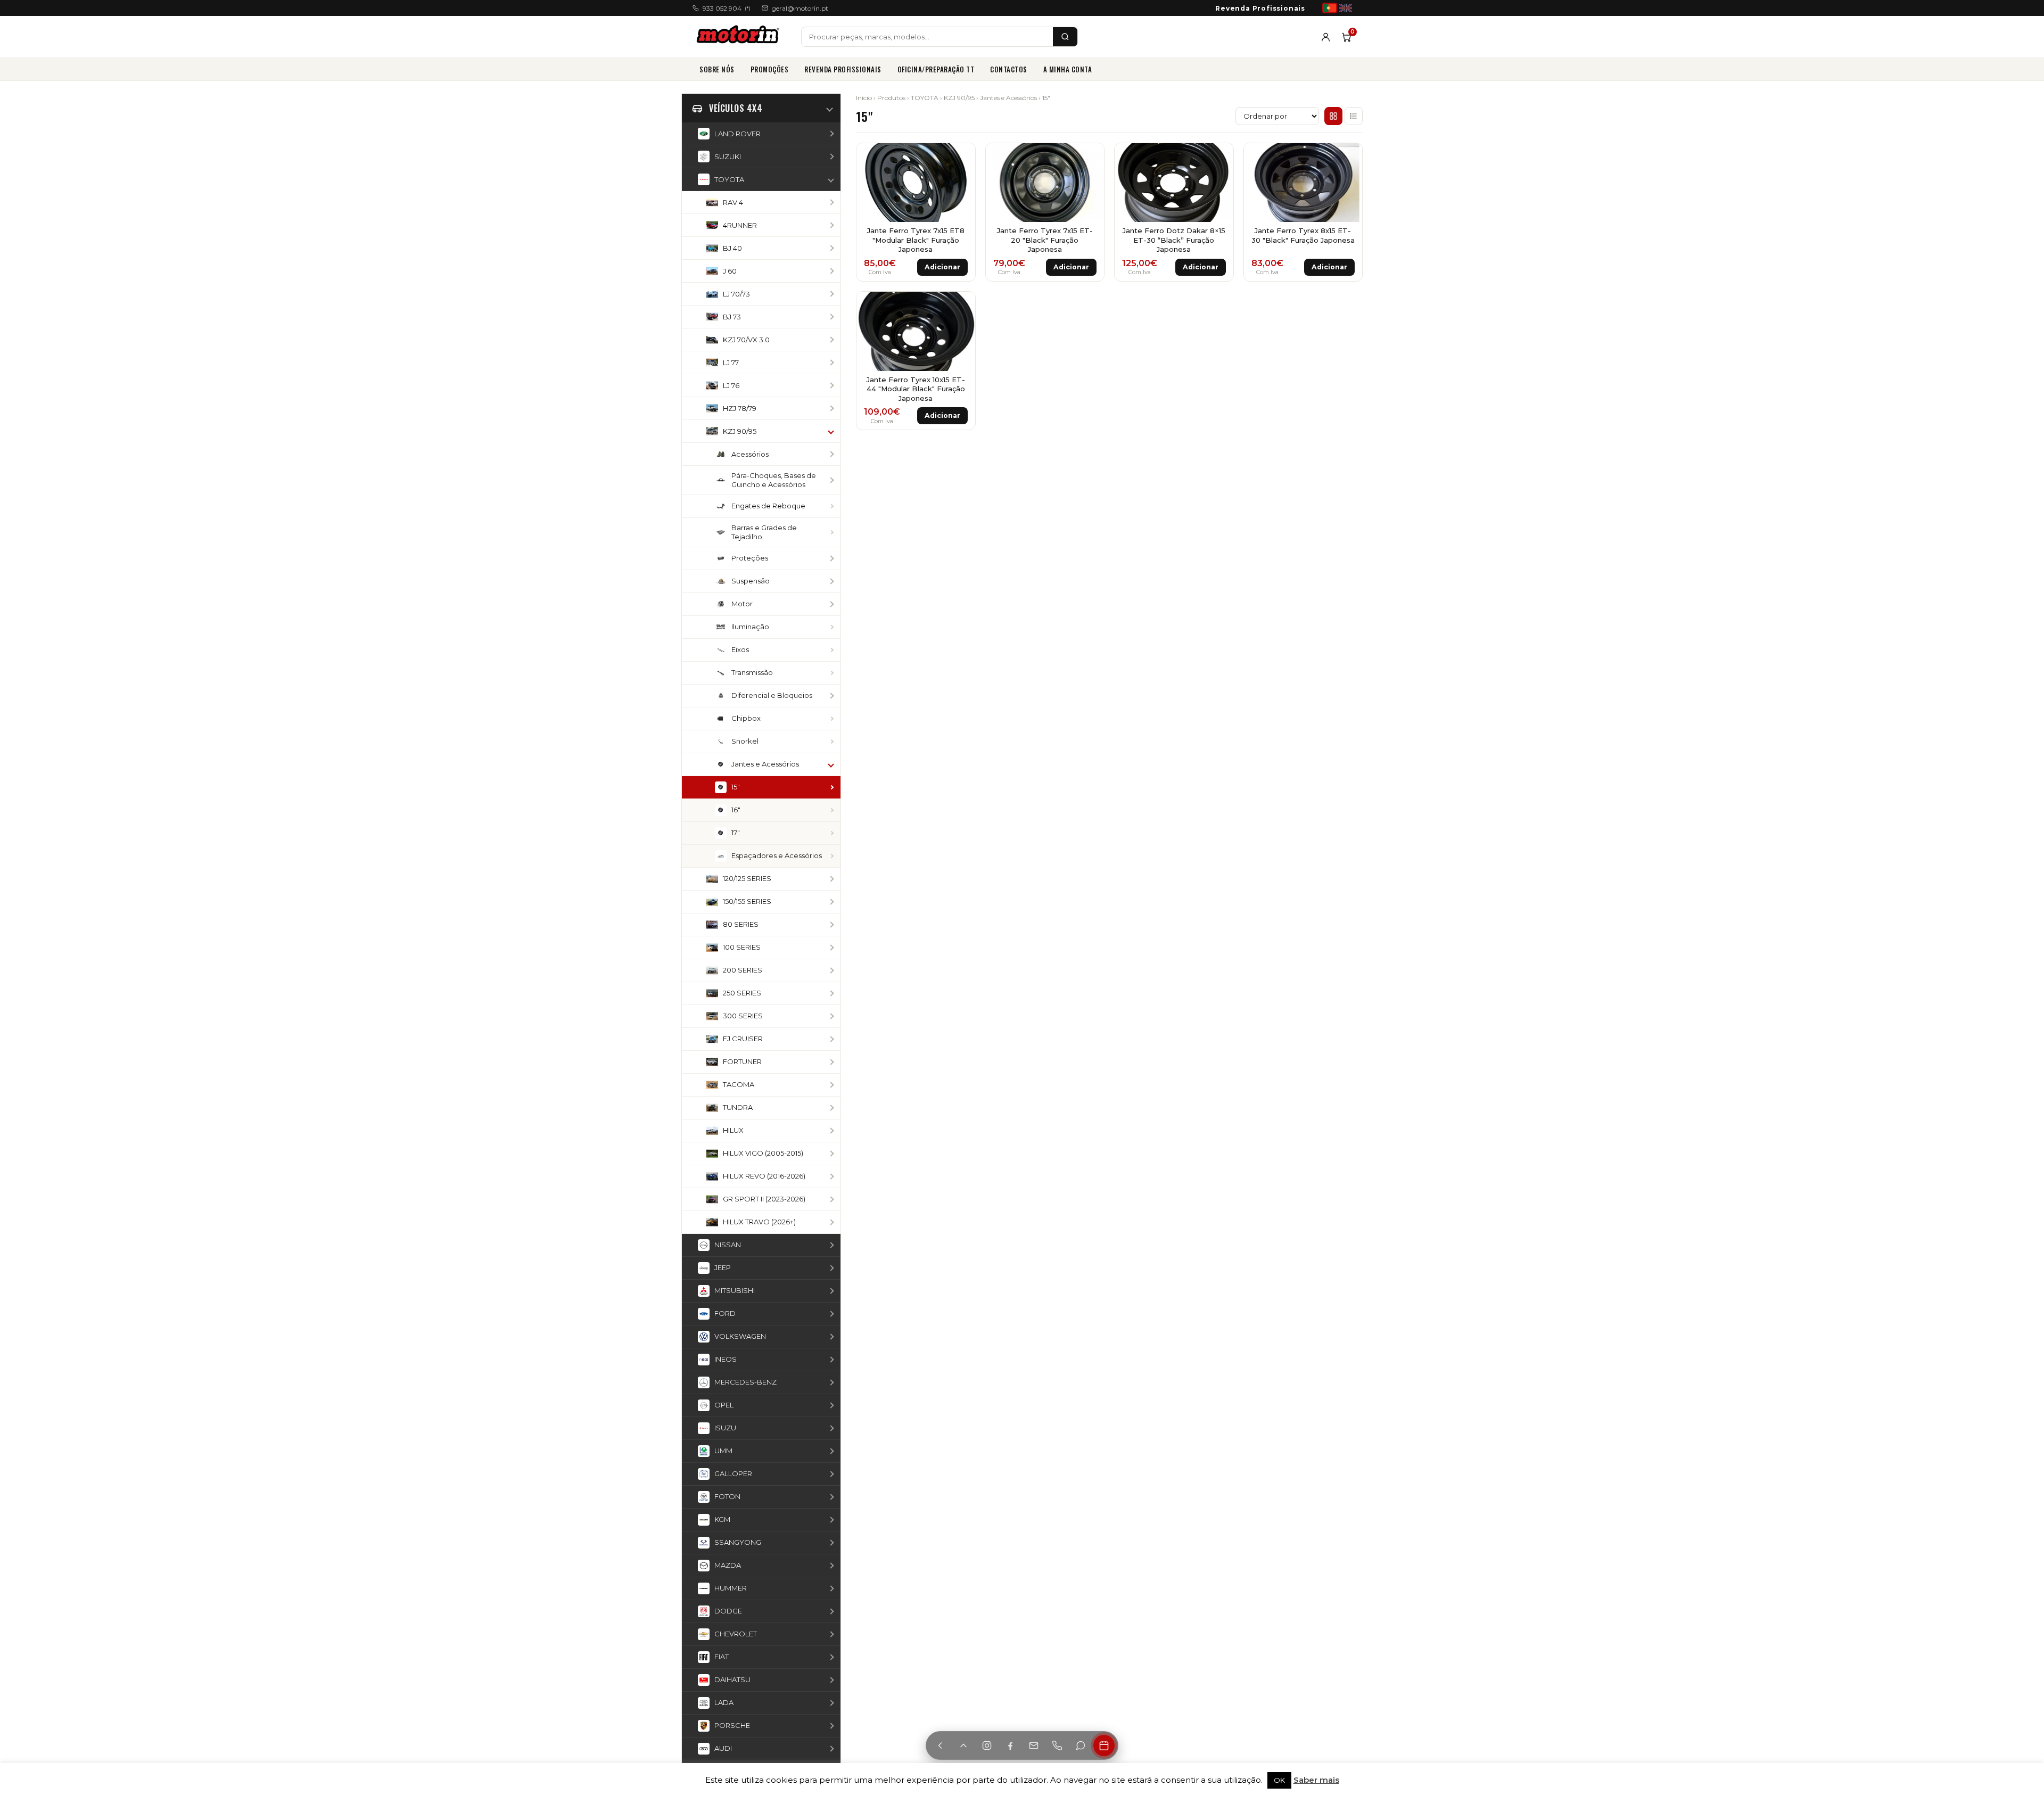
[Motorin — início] (740, 37)
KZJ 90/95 (959, 98)
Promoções (770, 69)
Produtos (891, 98)
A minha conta (1068, 69)
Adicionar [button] (942, 267)
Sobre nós (717, 69)
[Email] (1034, 1745)
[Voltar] (940, 1745)
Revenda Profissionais (1260, 8)
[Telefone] (1057, 1745)
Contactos (1009, 69)
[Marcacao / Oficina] (1104, 1745)
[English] (1346, 8)
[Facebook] (1010, 1745)
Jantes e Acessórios (1008, 98)
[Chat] (1081, 1745)
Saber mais (1316, 1780)
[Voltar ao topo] (963, 1745)
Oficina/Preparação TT (936, 69)
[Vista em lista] (1354, 116)
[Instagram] (987, 1745)
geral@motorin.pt (800, 8)
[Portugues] (1330, 8)
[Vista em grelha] (1333, 116)
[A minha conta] (1326, 37)
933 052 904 (727, 8)
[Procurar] (1065, 37)
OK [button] (1279, 1780)
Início (864, 98)
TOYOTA (925, 98)
